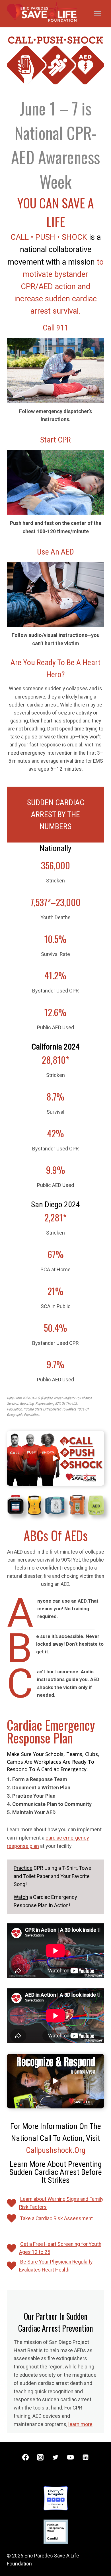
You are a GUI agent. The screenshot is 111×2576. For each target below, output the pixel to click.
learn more (80, 2424)
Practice (23, 1868)
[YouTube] (71, 2457)
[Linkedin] (86, 2457)
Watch (21, 1897)
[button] (55, 1458)
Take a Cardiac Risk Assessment (56, 2218)
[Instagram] (40, 2457)
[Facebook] (25, 2457)
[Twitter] (55, 2457)
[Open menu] (97, 14)
